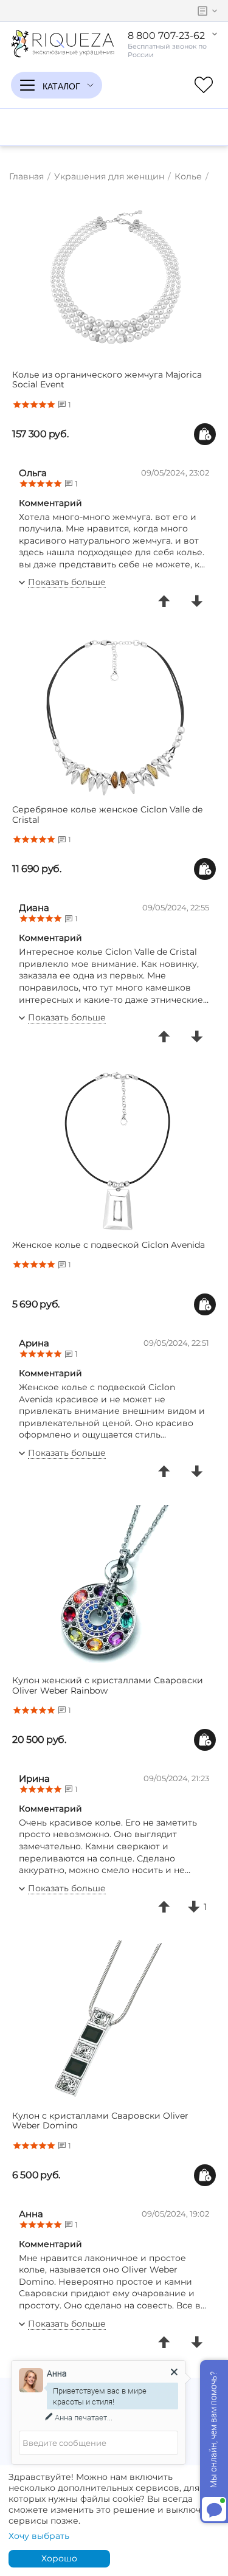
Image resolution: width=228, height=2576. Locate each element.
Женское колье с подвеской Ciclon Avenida (109, 1245)
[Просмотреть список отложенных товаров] (204, 85)
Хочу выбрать (39, 2536)
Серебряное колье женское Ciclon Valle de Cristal (107, 815)
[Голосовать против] (197, 601)
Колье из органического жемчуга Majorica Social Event (107, 380)
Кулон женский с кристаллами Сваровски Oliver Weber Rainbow (108, 1686)
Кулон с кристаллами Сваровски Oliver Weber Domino (100, 2121)
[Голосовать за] (164, 601)
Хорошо (59, 2558)
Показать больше (67, 582)
